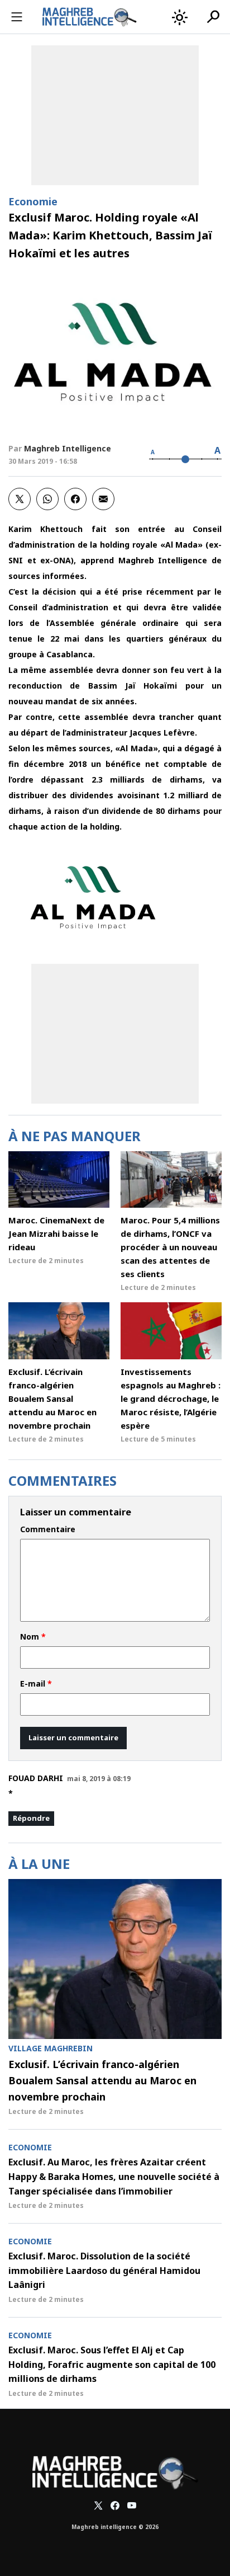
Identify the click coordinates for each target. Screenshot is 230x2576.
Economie (33, 201)
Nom (33, 1637)
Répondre (31, 1818)
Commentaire (48, 1529)
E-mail (36, 1684)
